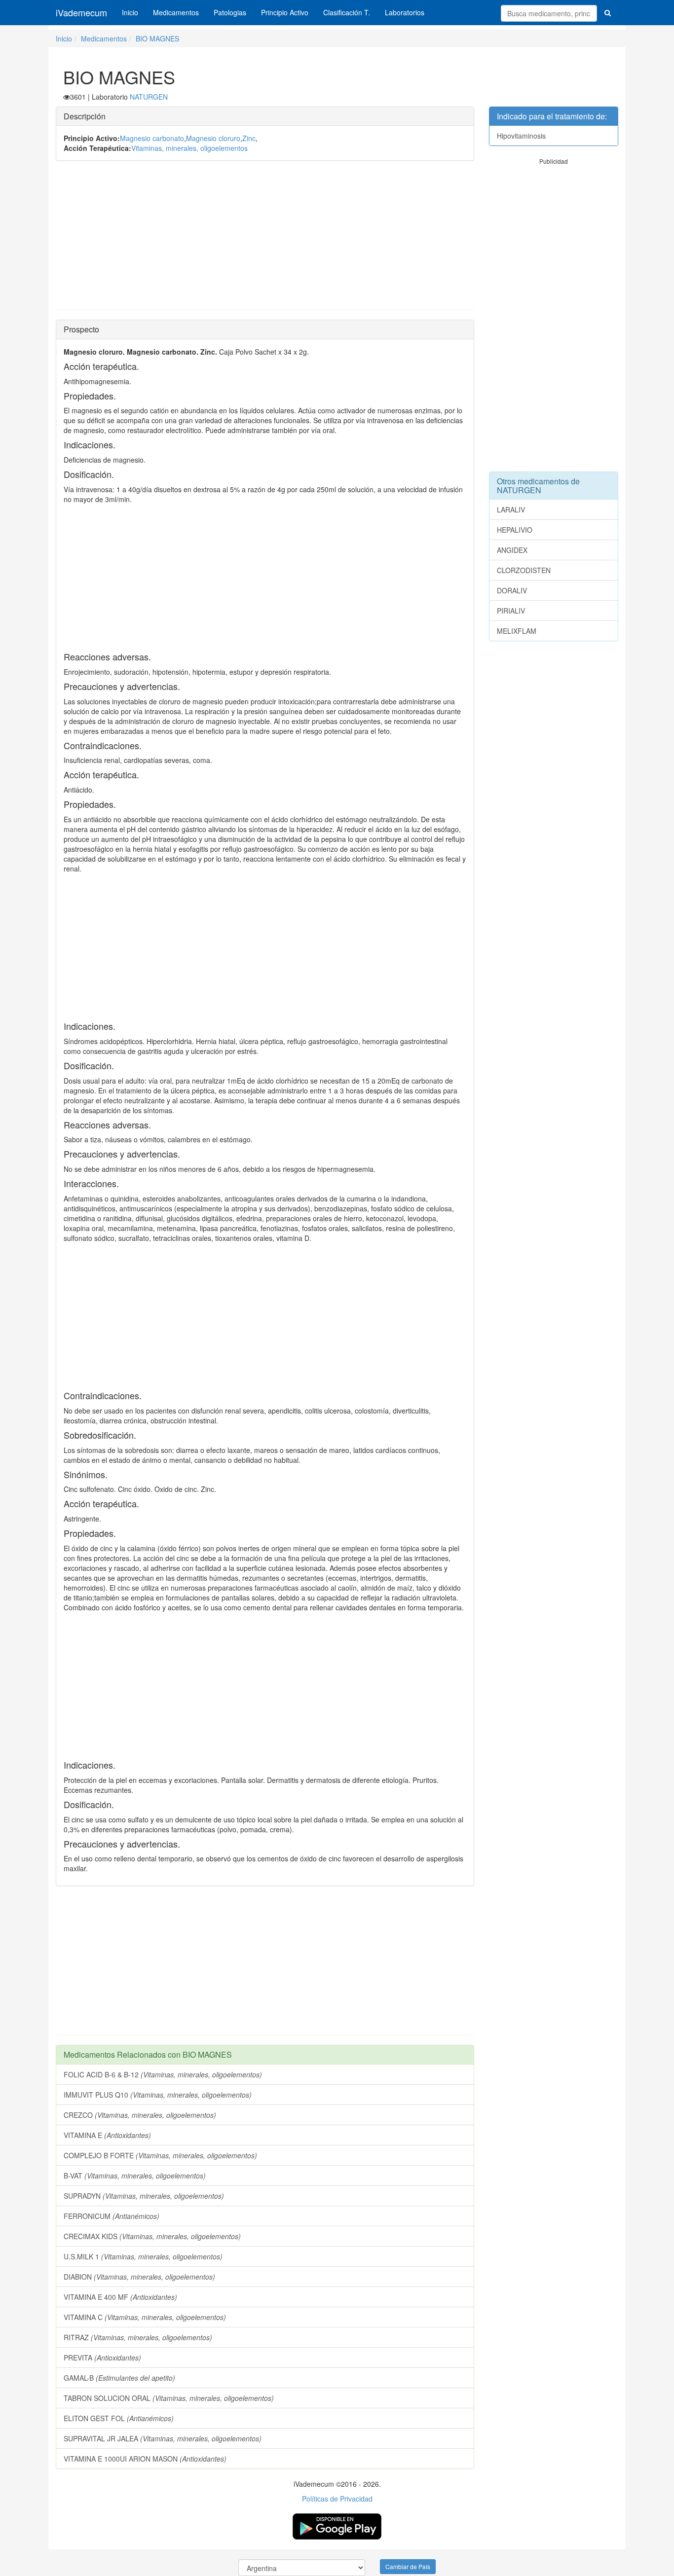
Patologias (230, 12)
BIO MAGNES (157, 38)
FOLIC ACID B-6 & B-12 (163, 2074)
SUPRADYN (144, 2196)
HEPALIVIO (515, 530)
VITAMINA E (107, 2135)
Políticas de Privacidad (337, 2499)
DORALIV (512, 590)
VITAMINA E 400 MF (120, 2297)
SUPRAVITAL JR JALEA (163, 2438)
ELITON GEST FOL (119, 2418)
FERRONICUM (112, 2216)
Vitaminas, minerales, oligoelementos (189, 148)
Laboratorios (405, 12)
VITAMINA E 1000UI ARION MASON (145, 2459)
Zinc (249, 138)
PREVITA (102, 2358)
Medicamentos (176, 12)
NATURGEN (149, 97)
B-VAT (135, 2176)
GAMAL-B (119, 2378)
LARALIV (511, 509)
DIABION (139, 2277)
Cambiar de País (408, 2566)
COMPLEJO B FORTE (160, 2155)
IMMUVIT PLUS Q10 (158, 2095)
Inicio (130, 12)
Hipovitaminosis (521, 136)
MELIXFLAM (517, 631)
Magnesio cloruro (213, 138)
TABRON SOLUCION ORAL (169, 2398)
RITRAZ (138, 2337)
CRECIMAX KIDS (152, 2236)
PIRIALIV (511, 611)
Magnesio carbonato (152, 138)
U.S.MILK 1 (143, 2256)
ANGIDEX (512, 550)
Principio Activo (285, 12)
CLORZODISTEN (524, 570)
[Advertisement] (265, 240)
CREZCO (140, 2115)
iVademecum (81, 12)
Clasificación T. (347, 12)
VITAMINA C (145, 2317)
